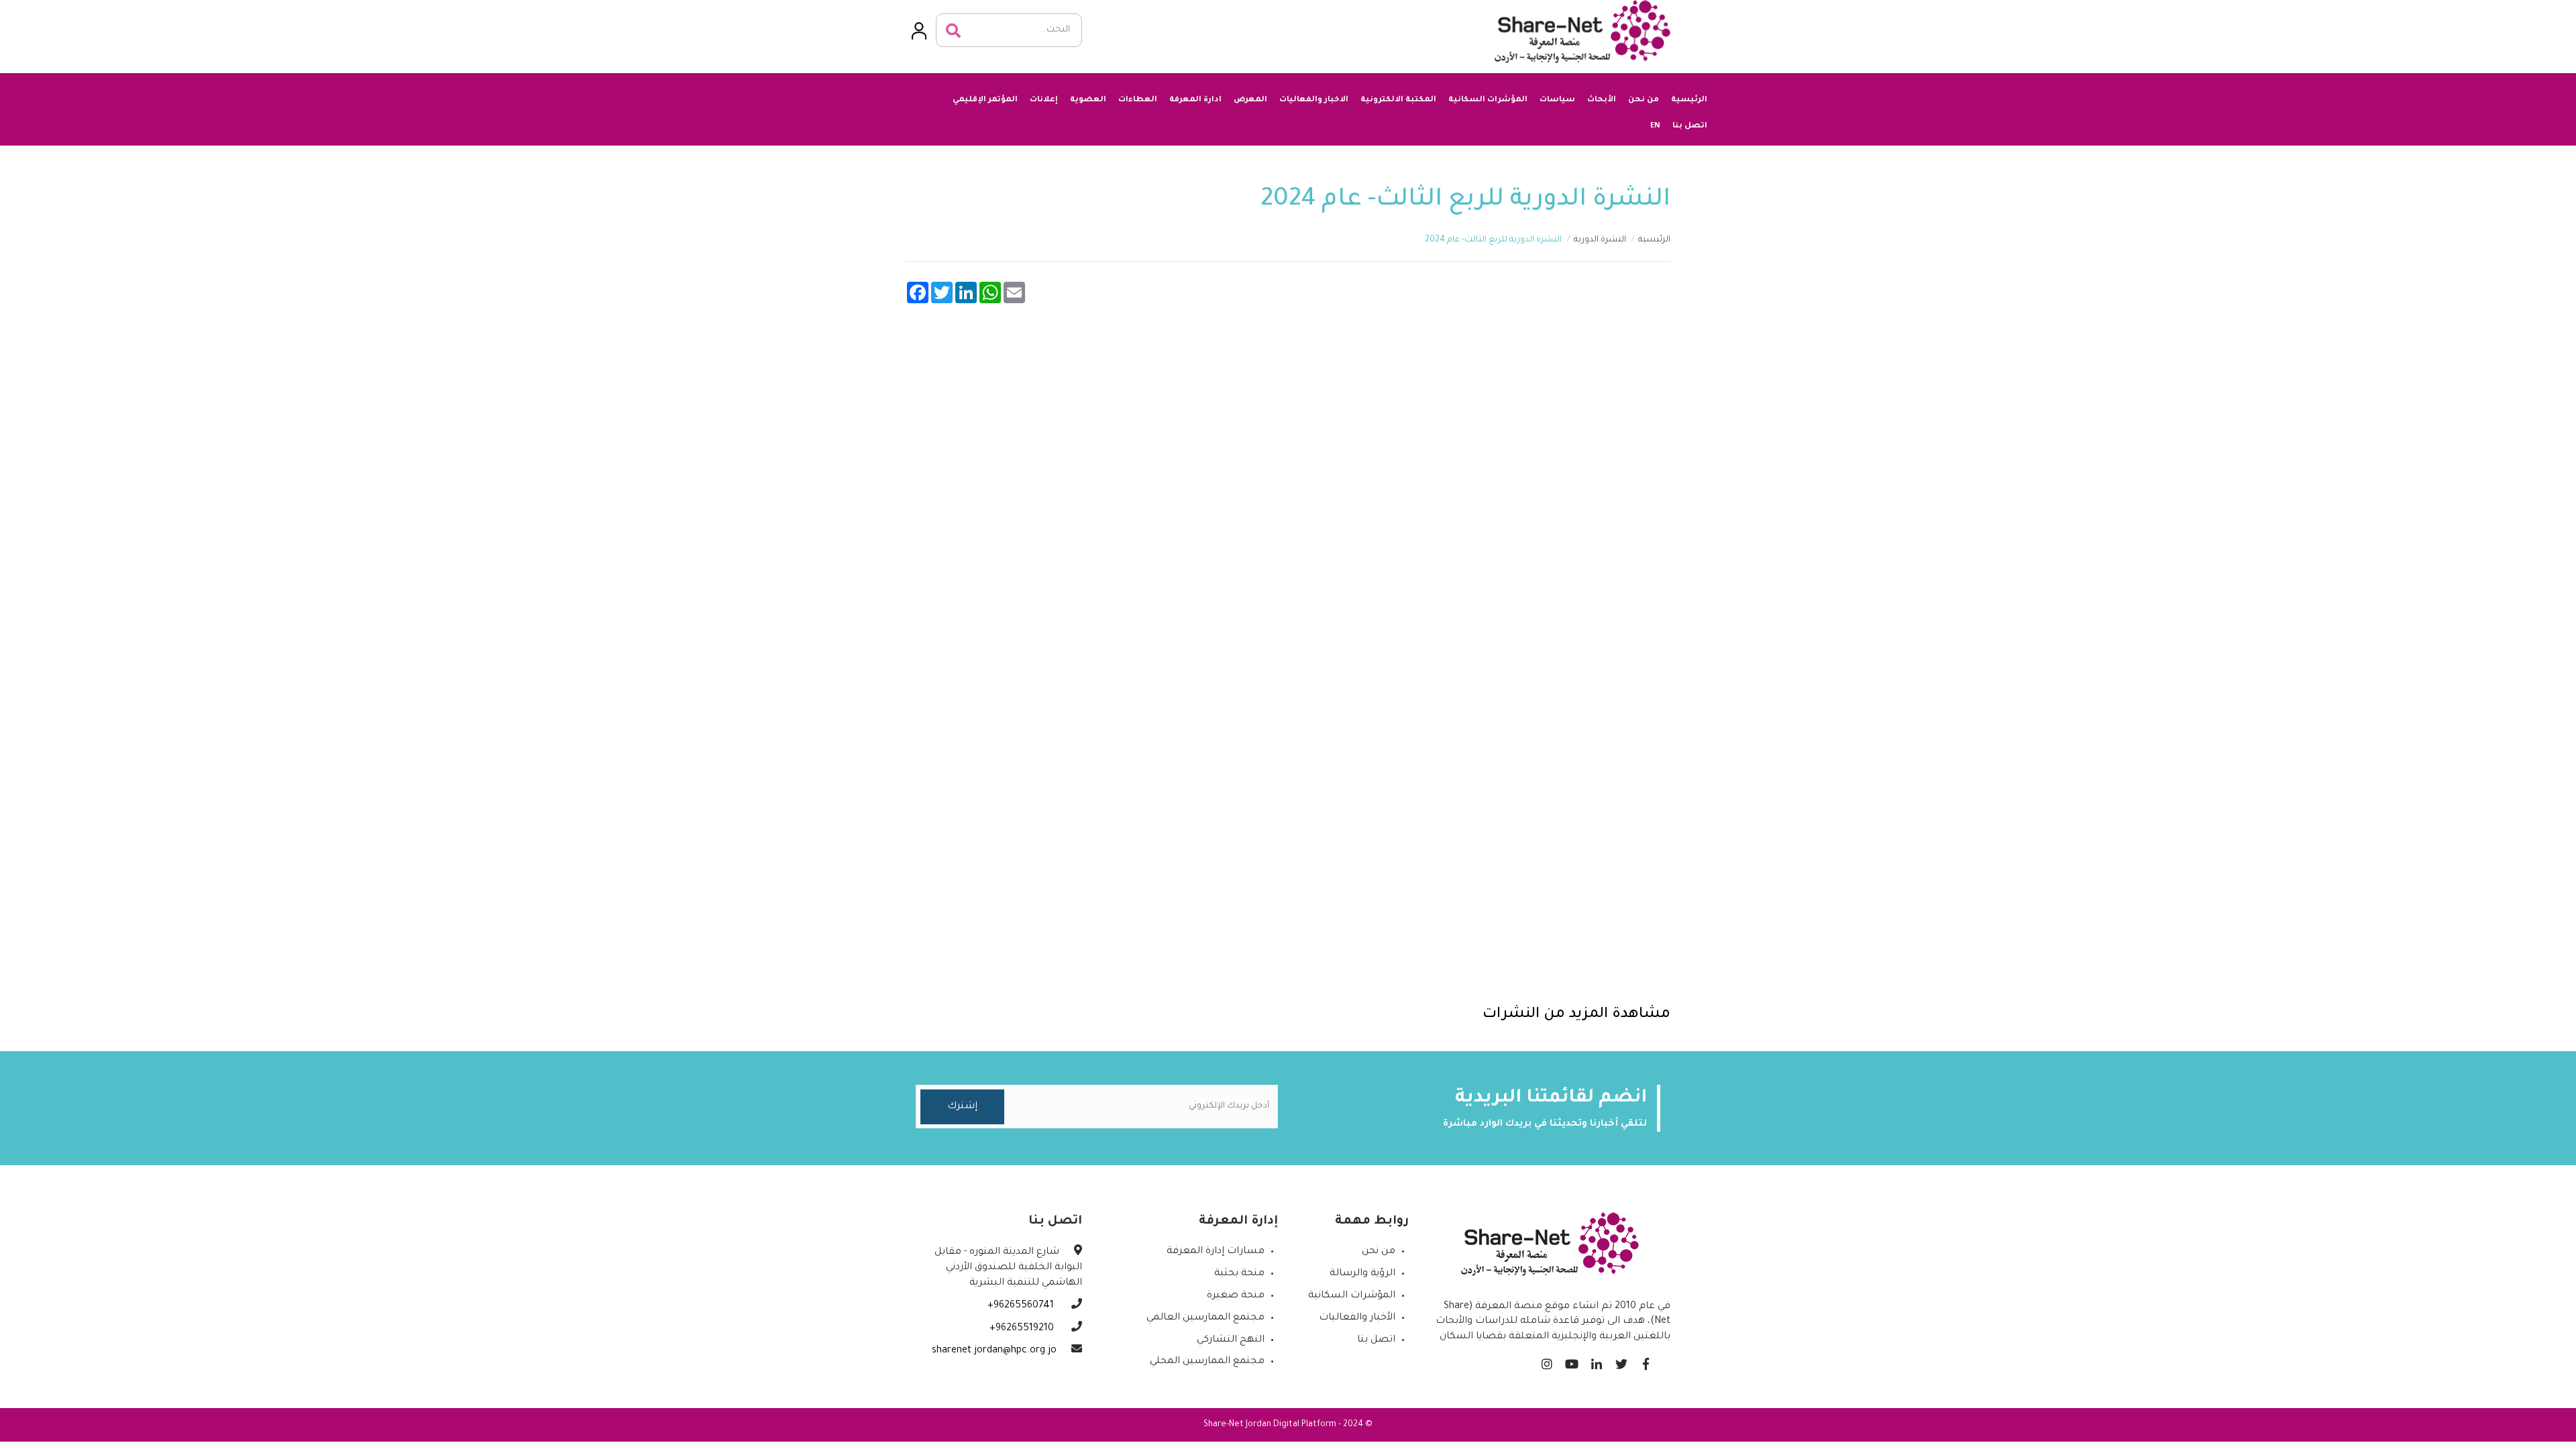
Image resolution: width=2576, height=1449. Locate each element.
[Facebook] (1646, 1361)
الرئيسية (1689, 100)
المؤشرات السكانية (1488, 100)
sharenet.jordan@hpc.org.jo (994, 1351)
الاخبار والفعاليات (1314, 100)
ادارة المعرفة (1195, 100)
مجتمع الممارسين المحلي (1207, 1362)
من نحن (1644, 100)
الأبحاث (1602, 100)
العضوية (1088, 100)
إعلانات (1044, 100)
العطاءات (1138, 100)
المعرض (1250, 100)
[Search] (953, 31)
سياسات (1557, 100)
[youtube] (1571, 1361)
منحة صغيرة (1236, 1296)
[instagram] (1547, 1361)
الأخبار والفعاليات (1357, 1318)
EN (1655, 125)
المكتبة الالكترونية (1398, 100)
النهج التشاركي (1231, 1340)
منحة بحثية (1239, 1274)
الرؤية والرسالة (1362, 1274)
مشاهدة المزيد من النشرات (1576, 1015)
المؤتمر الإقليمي (985, 100)
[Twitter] (1621, 1361)
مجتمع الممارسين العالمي (1205, 1318)
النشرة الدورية (1600, 240)
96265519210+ (1023, 1329)
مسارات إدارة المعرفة (1216, 1252)
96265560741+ (1022, 1306)
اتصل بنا (1690, 126)
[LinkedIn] (1596, 1361)
